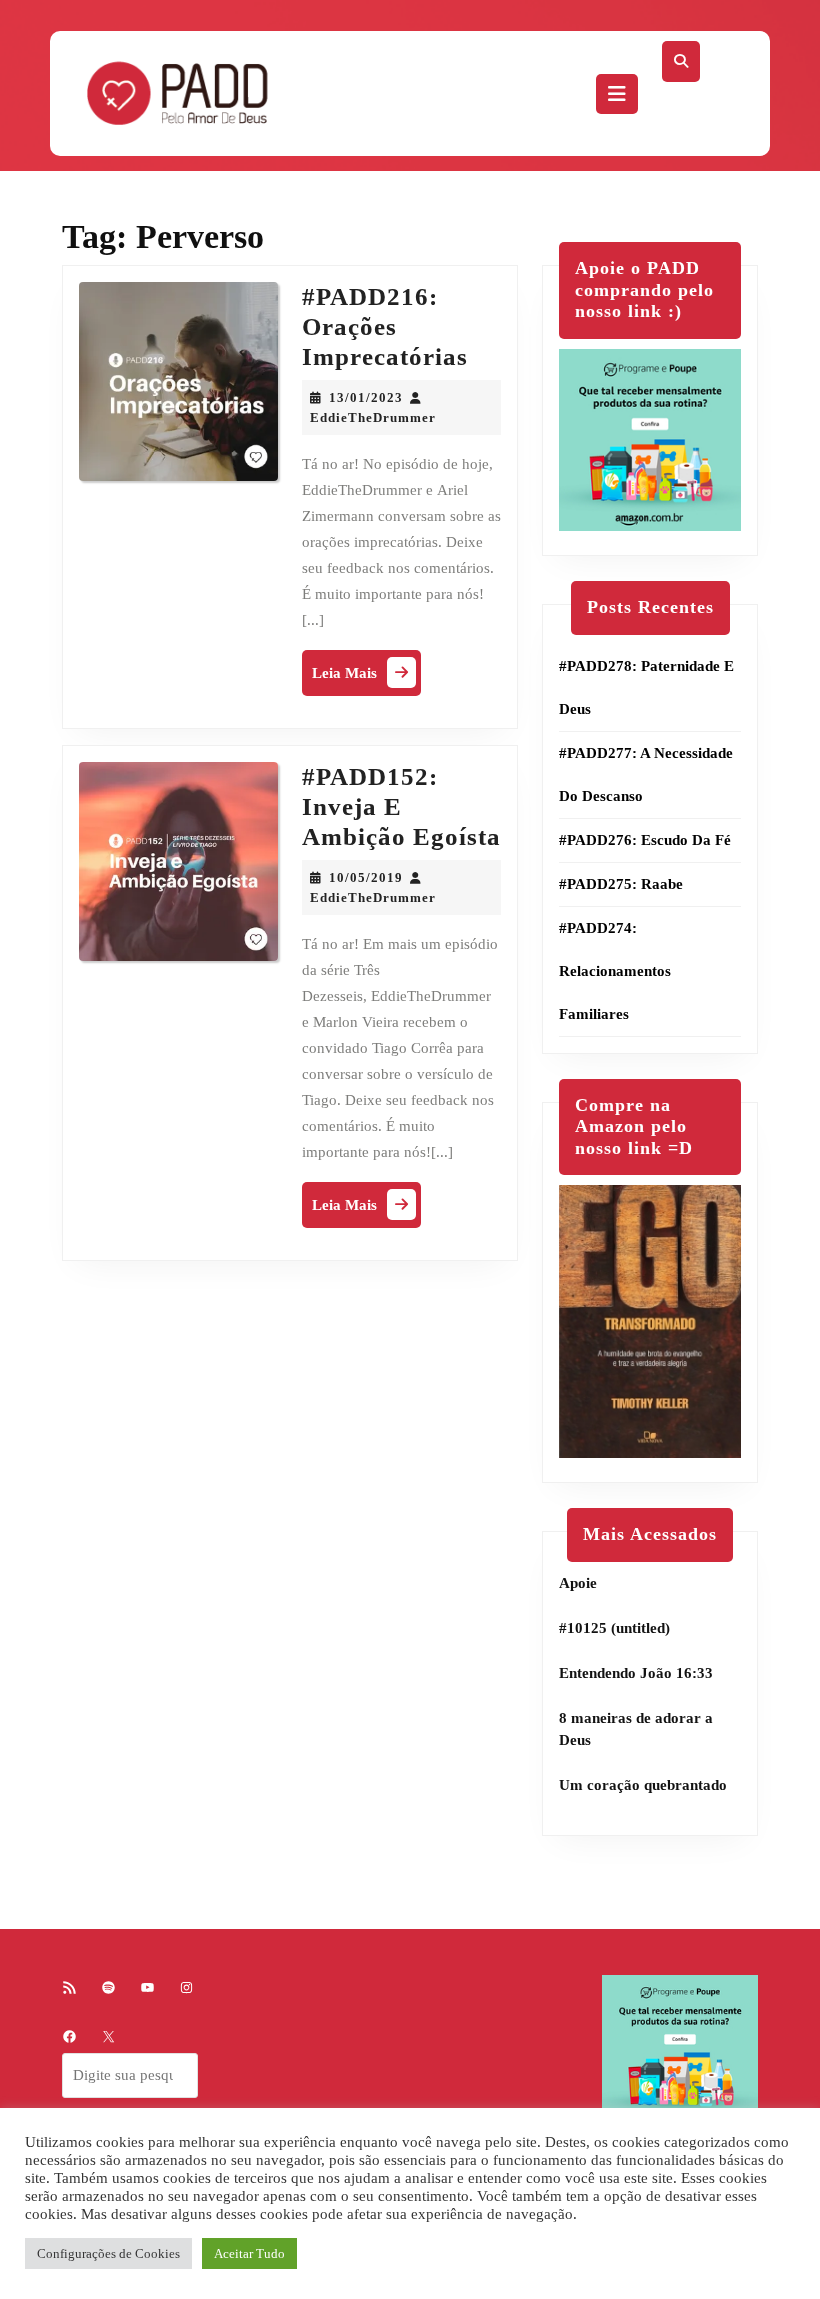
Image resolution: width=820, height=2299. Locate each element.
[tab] (617, 94)
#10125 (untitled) (614, 1628)
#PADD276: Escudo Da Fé (645, 840)
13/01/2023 (366, 397)
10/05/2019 (366, 877)
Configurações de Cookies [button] (108, 2253)
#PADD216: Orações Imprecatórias (385, 326)
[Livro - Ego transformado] (650, 1320)
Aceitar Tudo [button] (249, 2253)
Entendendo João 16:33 (636, 1673)
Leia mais (366, 677)
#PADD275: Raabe (621, 884)
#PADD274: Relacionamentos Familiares (615, 971)
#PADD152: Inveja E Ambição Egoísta (401, 806)
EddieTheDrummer (373, 417)
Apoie (578, 1583)
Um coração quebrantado (643, 1785)
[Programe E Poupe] (650, 438)
